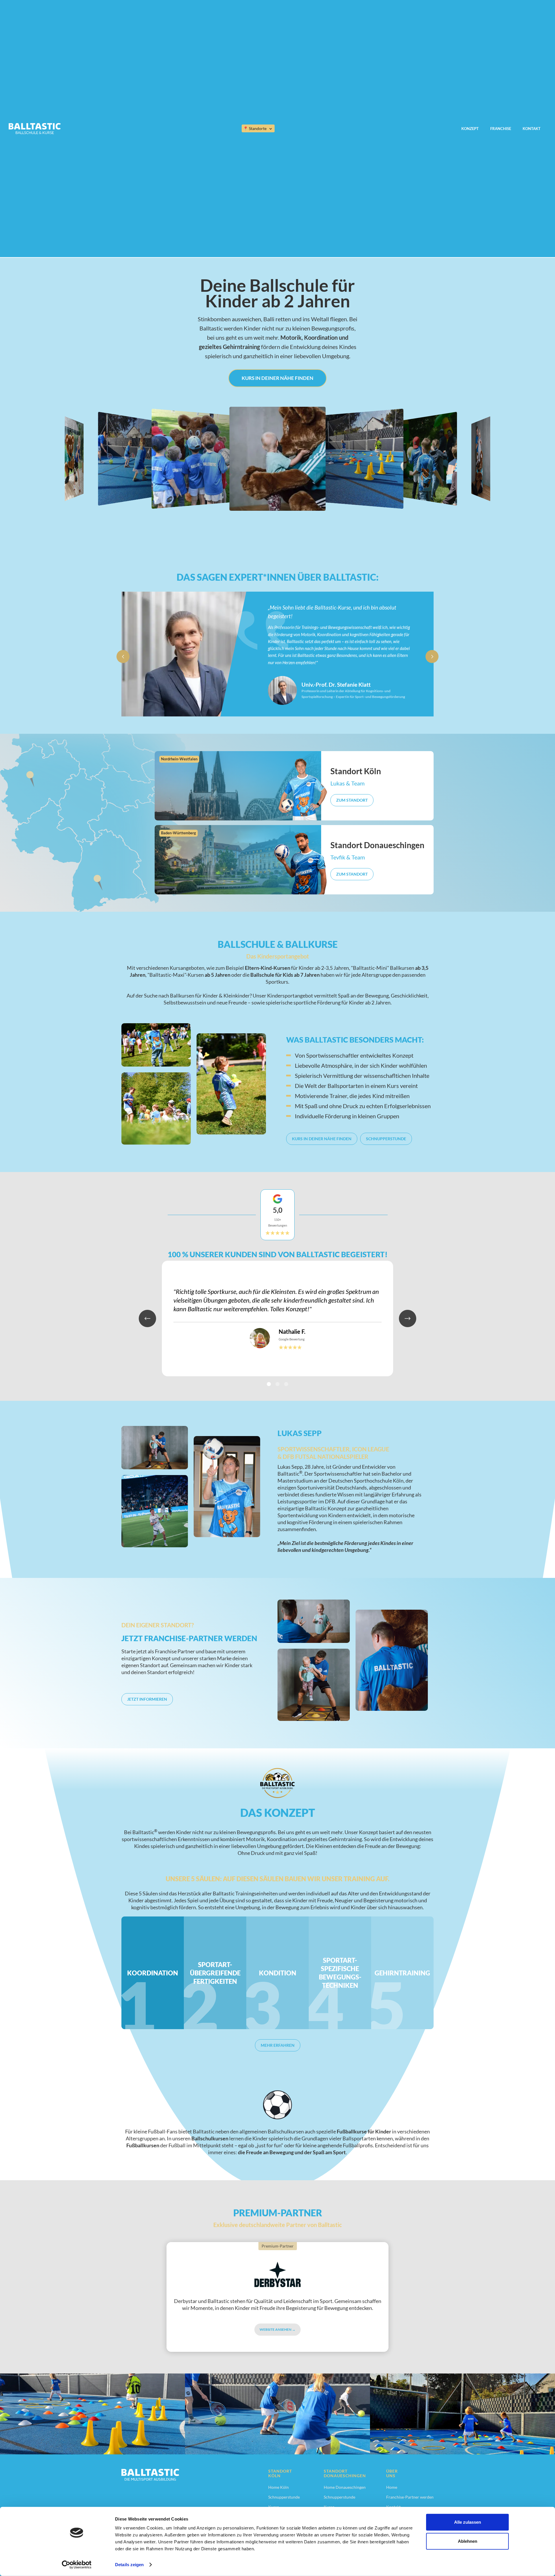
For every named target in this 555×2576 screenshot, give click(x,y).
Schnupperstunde (386, 1139)
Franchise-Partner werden (410, 2497)
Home (392, 2487)
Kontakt (532, 129)
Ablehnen (468, 2541)
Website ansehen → (277, 2329)
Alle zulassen (468, 2522)
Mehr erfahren (278, 2045)
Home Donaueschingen (345, 2487)
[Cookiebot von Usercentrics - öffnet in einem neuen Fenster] (77, 2565)
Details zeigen (129, 2565)
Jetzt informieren (147, 1699)
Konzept (470, 129)
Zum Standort (352, 800)
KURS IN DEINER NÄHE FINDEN (277, 378)
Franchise (501, 129)
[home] (35, 129)
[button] (258, 128)
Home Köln (279, 2487)
